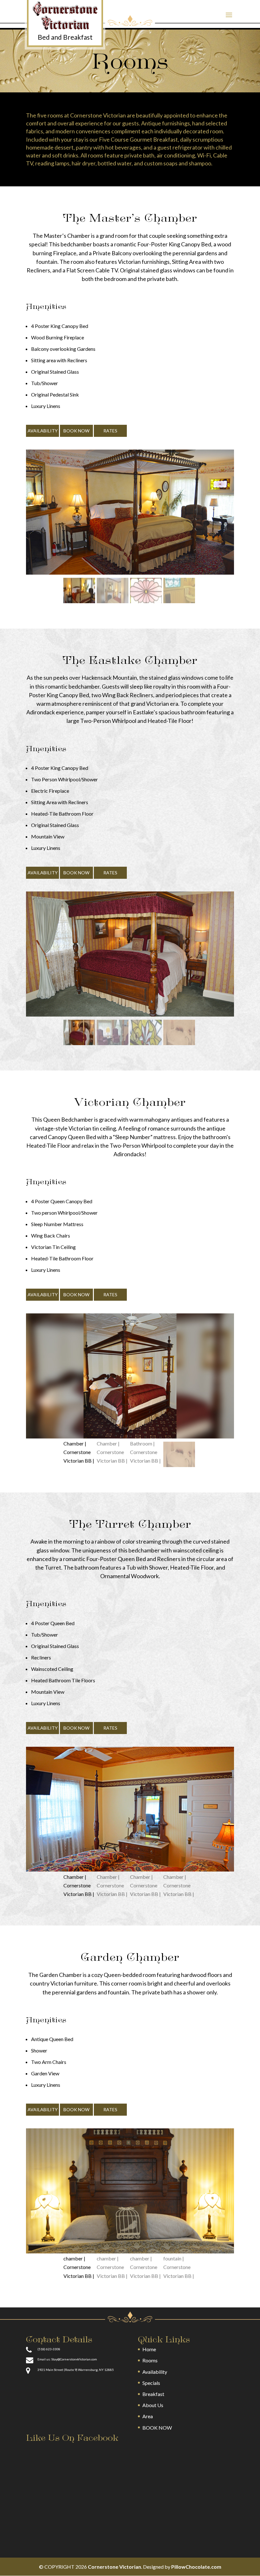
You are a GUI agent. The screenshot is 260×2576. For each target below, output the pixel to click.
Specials (151, 2383)
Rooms (150, 2360)
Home (149, 2349)
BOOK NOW (76, 431)
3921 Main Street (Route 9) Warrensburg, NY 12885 (76, 2370)
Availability (155, 2372)
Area (148, 2416)
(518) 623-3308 (49, 2349)
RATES (110, 431)
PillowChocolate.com (196, 2567)
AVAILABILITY (43, 431)
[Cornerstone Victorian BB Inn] (65, 23)
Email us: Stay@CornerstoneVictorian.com (67, 2359)
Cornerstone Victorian (114, 2567)
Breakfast (153, 2394)
